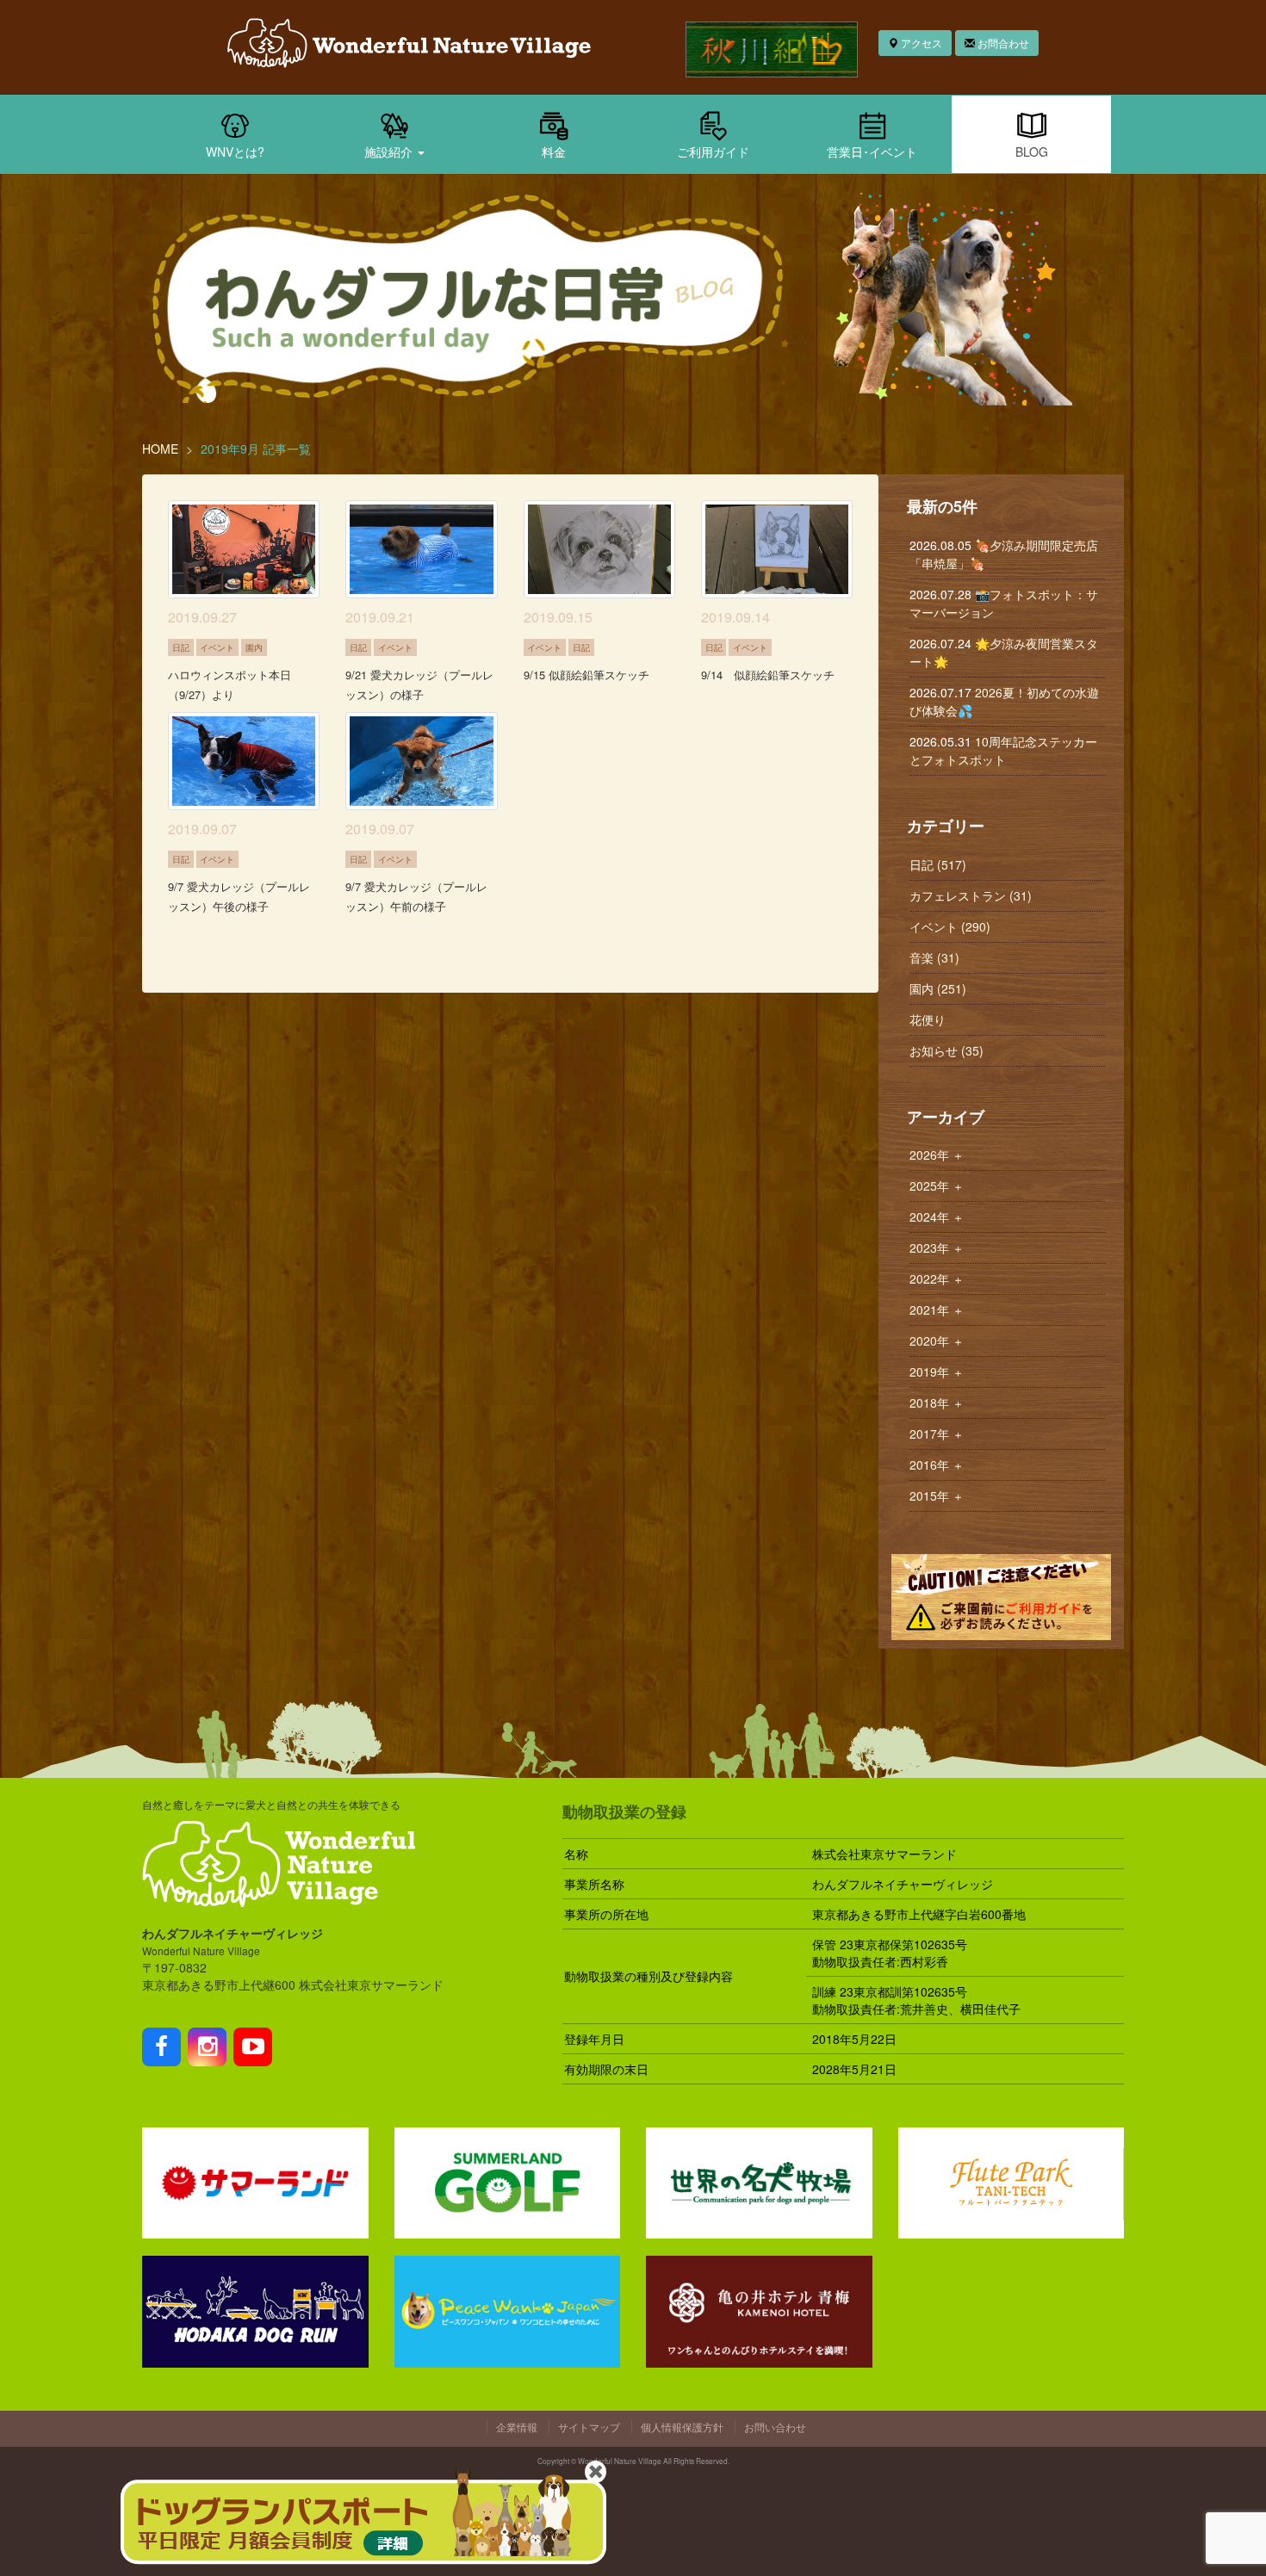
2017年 (937, 1434)
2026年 (937, 1155)
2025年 (937, 1186)
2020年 (937, 1341)
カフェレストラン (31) (971, 895)
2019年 (937, 1372)
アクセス (920, 43)
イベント (217, 647)
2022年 (937, 1279)
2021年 (937, 1310)
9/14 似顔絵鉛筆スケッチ (768, 675)
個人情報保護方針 (682, 2427)
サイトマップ (589, 2427)
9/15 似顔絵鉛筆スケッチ (586, 675)
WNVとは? (235, 152)
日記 (181, 647)
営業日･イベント (872, 152)
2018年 (937, 1403)
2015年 (937, 1495)
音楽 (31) (934, 957)
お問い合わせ (775, 2427)
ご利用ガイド (713, 152)
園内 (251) (938, 988)
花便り (928, 1019)
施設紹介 (390, 152)
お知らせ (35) (946, 1050)
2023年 (937, 1248)
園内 (254, 647)
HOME (160, 449)
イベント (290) (950, 926)
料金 (554, 152)
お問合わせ (1002, 43)
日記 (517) (938, 864)
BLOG (1032, 152)
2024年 (937, 1217)
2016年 (937, 1464)
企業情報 (517, 2427)
